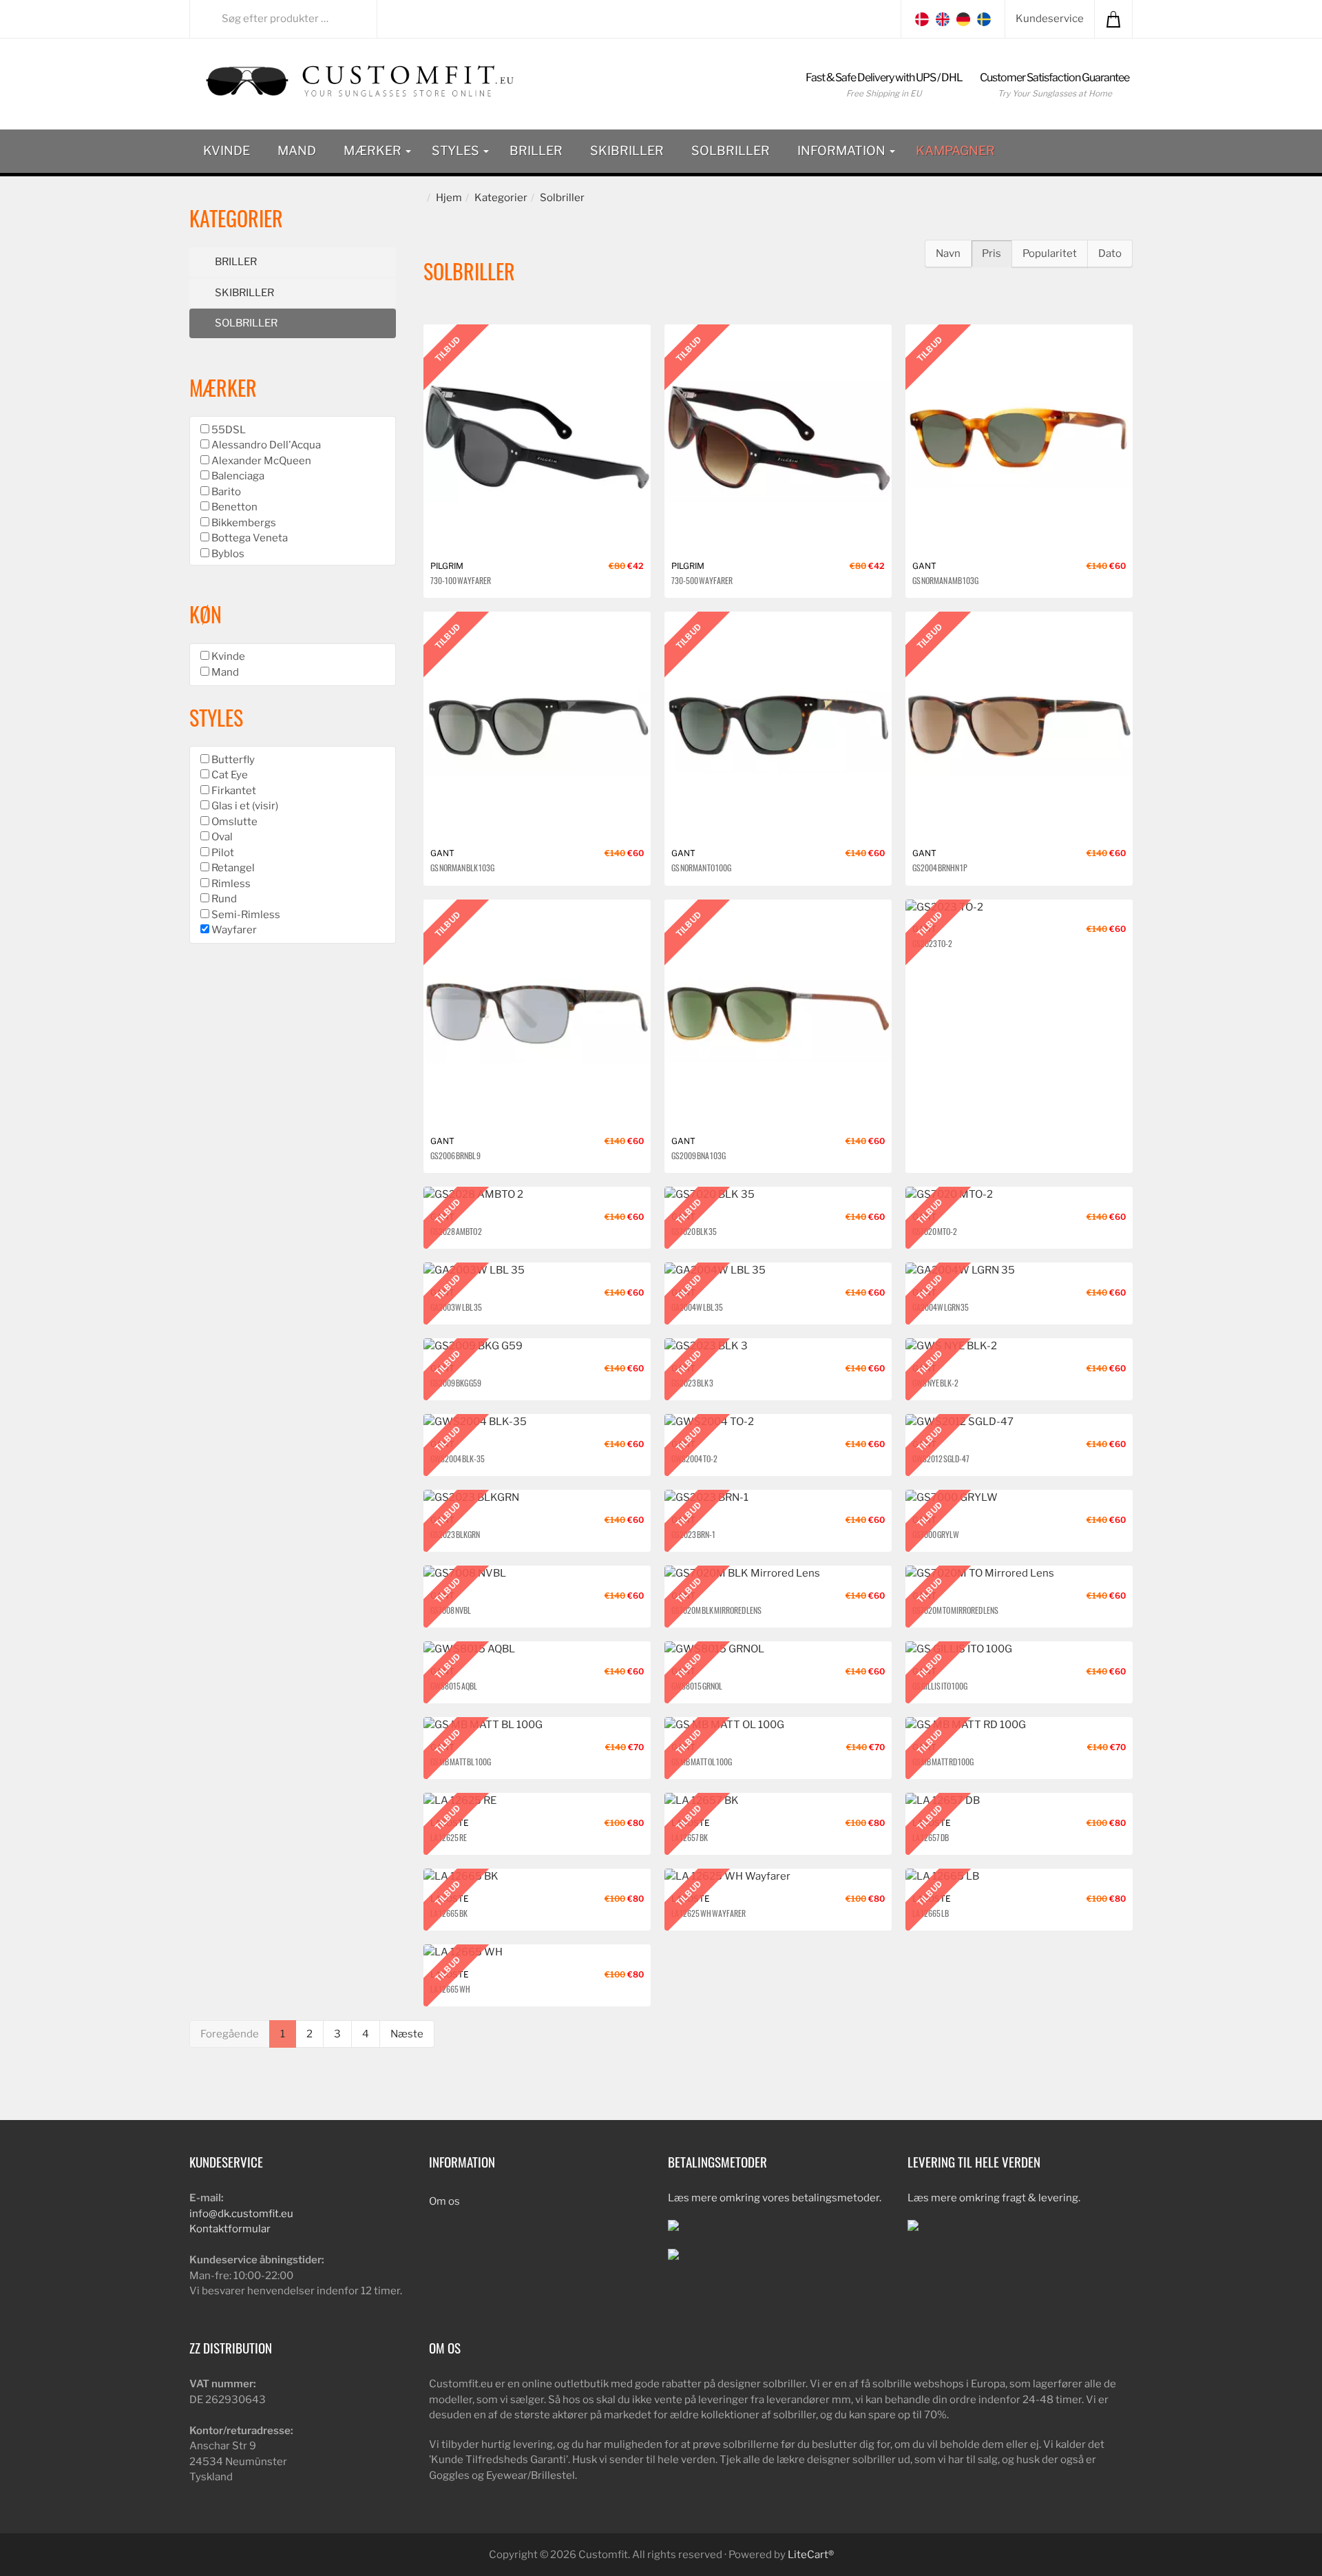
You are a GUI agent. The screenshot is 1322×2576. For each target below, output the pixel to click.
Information (843, 150)
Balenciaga (237, 476)
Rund (223, 899)
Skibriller (627, 150)
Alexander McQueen (260, 461)
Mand (297, 150)
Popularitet (1050, 253)
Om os (444, 2201)
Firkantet (233, 791)
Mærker (374, 150)
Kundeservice (1050, 19)
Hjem (449, 198)
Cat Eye (229, 775)
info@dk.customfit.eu (241, 2214)
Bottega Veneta (249, 538)
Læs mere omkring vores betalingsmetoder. (775, 2198)
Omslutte (233, 822)
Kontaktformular (230, 2229)
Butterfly (232, 760)
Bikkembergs (243, 523)
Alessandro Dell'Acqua (265, 445)
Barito (225, 492)
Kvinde (227, 150)
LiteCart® (811, 2555)
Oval (221, 837)
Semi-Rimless (245, 915)
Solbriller (731, 150)
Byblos (227, 554)
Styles (457, 150)
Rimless (230, 884)
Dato (1110, 253)
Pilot (222, 853)
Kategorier (501, 198)
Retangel (232, 868)
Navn (948, 253)
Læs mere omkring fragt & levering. (994, 2198)
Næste (407, 2034)
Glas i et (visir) (244, 806)
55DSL (228, 430)
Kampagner (955, 150)
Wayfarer (233, 930)
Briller (536, 150)
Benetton (233, 507)
